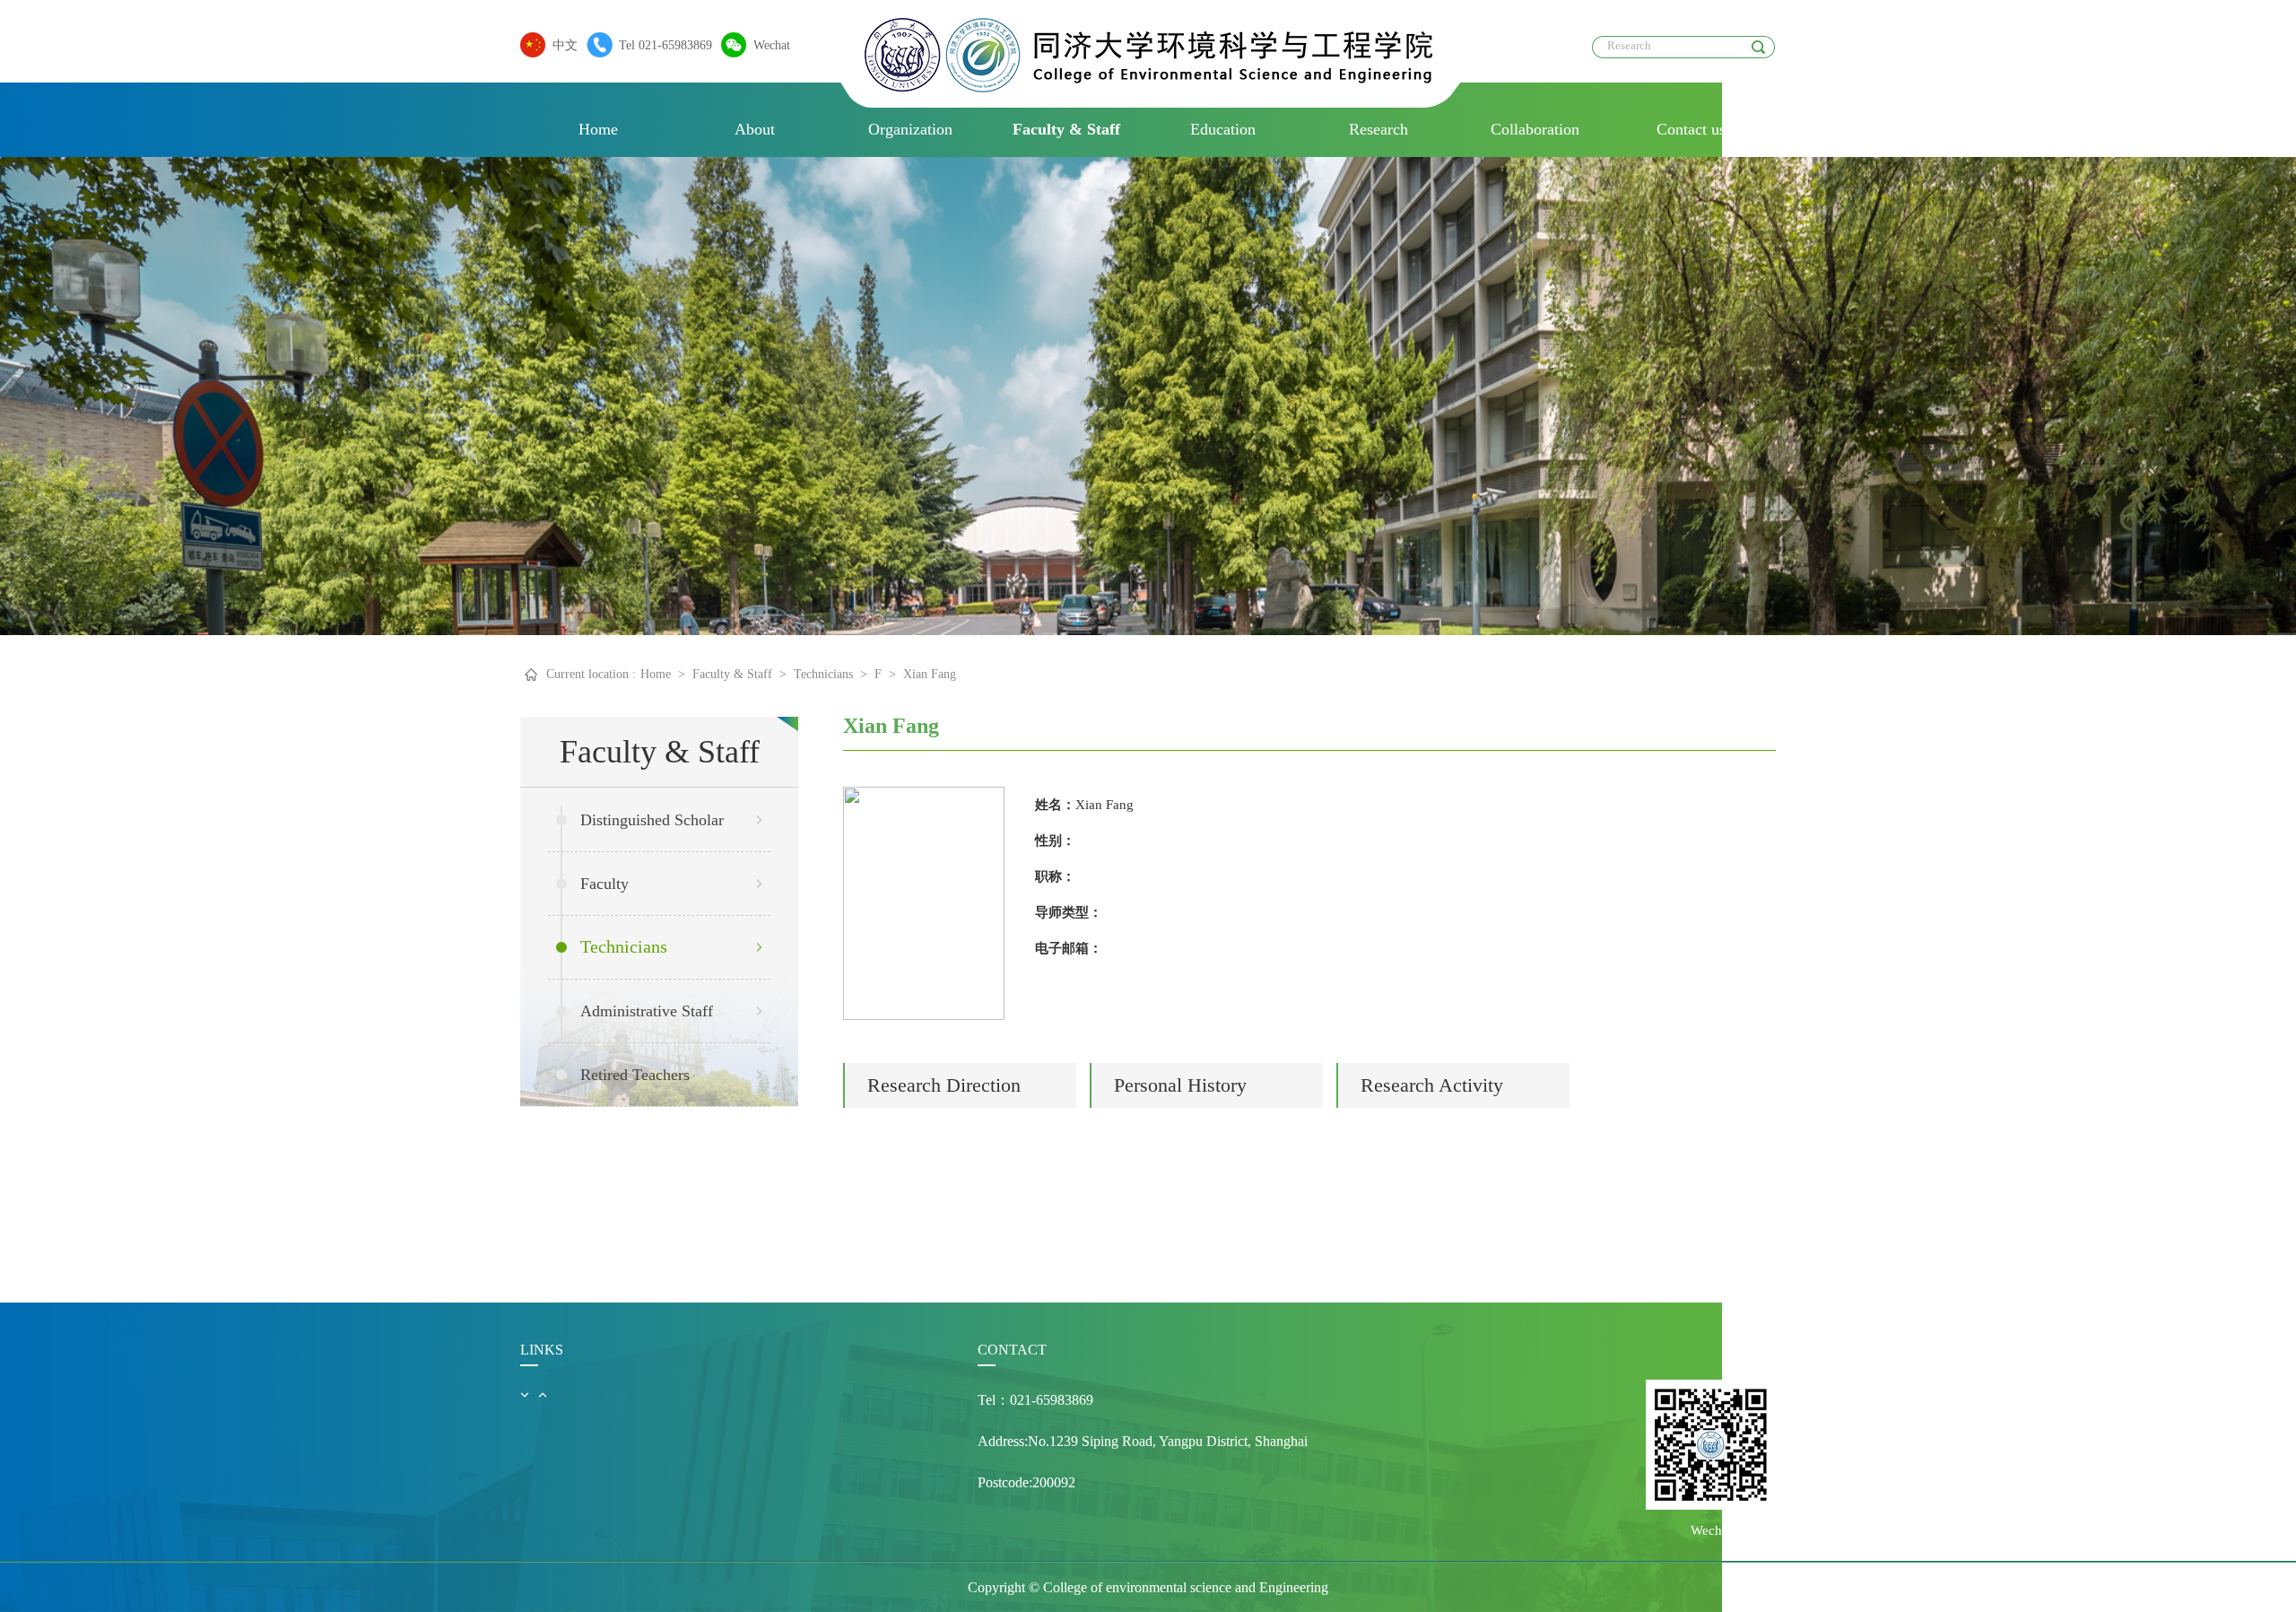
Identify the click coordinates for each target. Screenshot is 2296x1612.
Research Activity (1432, 1085)
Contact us (1691, 129)
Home (598, 129)
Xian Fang (930, 674)
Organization (910, 129)
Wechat (772, 45)
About (755, 129)
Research (1378, 129)
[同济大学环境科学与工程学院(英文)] (1148, 87)
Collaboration (1535, 129)
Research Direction (944, 1085)
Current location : (591, 674)
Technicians (823, 674)
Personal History (1180, 1085)
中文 (565, 45)
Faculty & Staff (1066, 129)
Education (1223, 129)
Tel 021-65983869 (665, 45)
